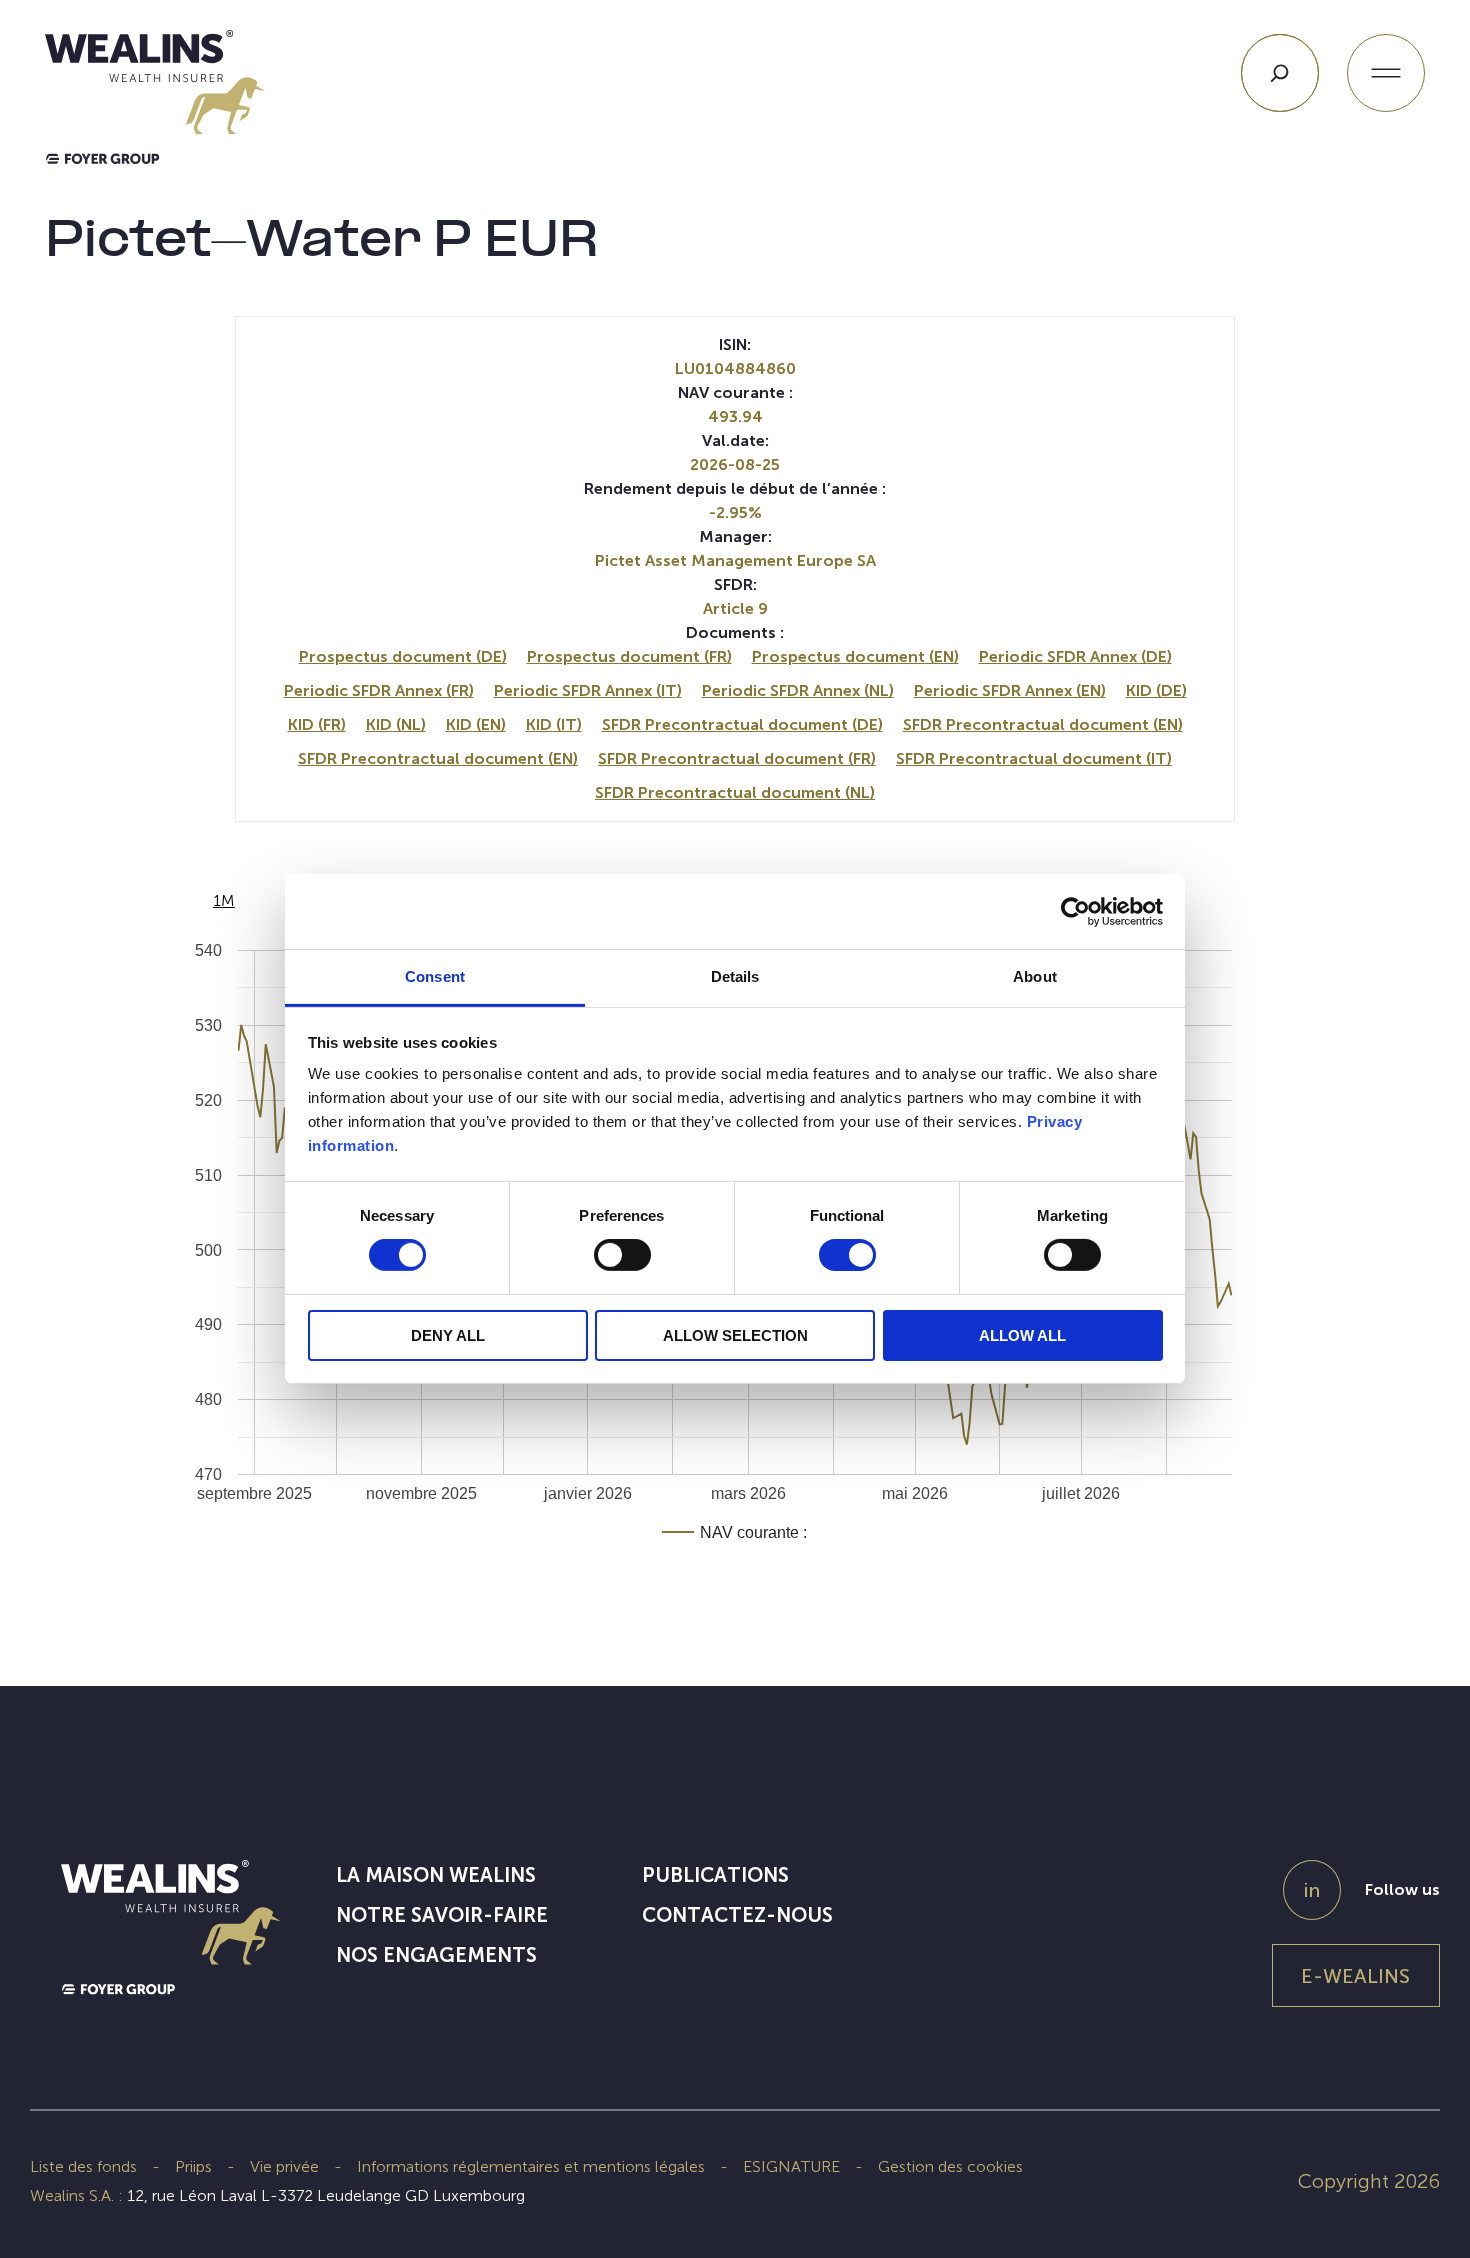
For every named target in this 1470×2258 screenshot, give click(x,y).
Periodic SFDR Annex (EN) (1010, 690)
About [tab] (1035, 976)
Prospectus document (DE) (403, 656)
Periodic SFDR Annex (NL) (798, 690)
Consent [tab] (435, 976)
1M (224, 900)
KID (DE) (1156, 690)
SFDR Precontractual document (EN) (1043, 724)
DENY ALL (448, 1335)
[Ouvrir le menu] (1386, 73)
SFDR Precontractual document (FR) (737, 758)
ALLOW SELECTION (735, 1335)
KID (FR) (317, 724)
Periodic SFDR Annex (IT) (588, 690)
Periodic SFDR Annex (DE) (1075, 656)
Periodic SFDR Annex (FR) (379, 690)
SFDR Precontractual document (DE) (742, 724)
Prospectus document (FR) (629, 656)
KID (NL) (396, 724)
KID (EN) (476, 724)
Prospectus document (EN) (855, 656)
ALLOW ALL (1022, 1335)
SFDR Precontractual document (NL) (735, 792)
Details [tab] (735, 976)
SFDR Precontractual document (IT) (1034, 758)
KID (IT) (554, 724)
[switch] (622, 1259)
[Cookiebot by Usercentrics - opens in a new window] (1075, 911)
